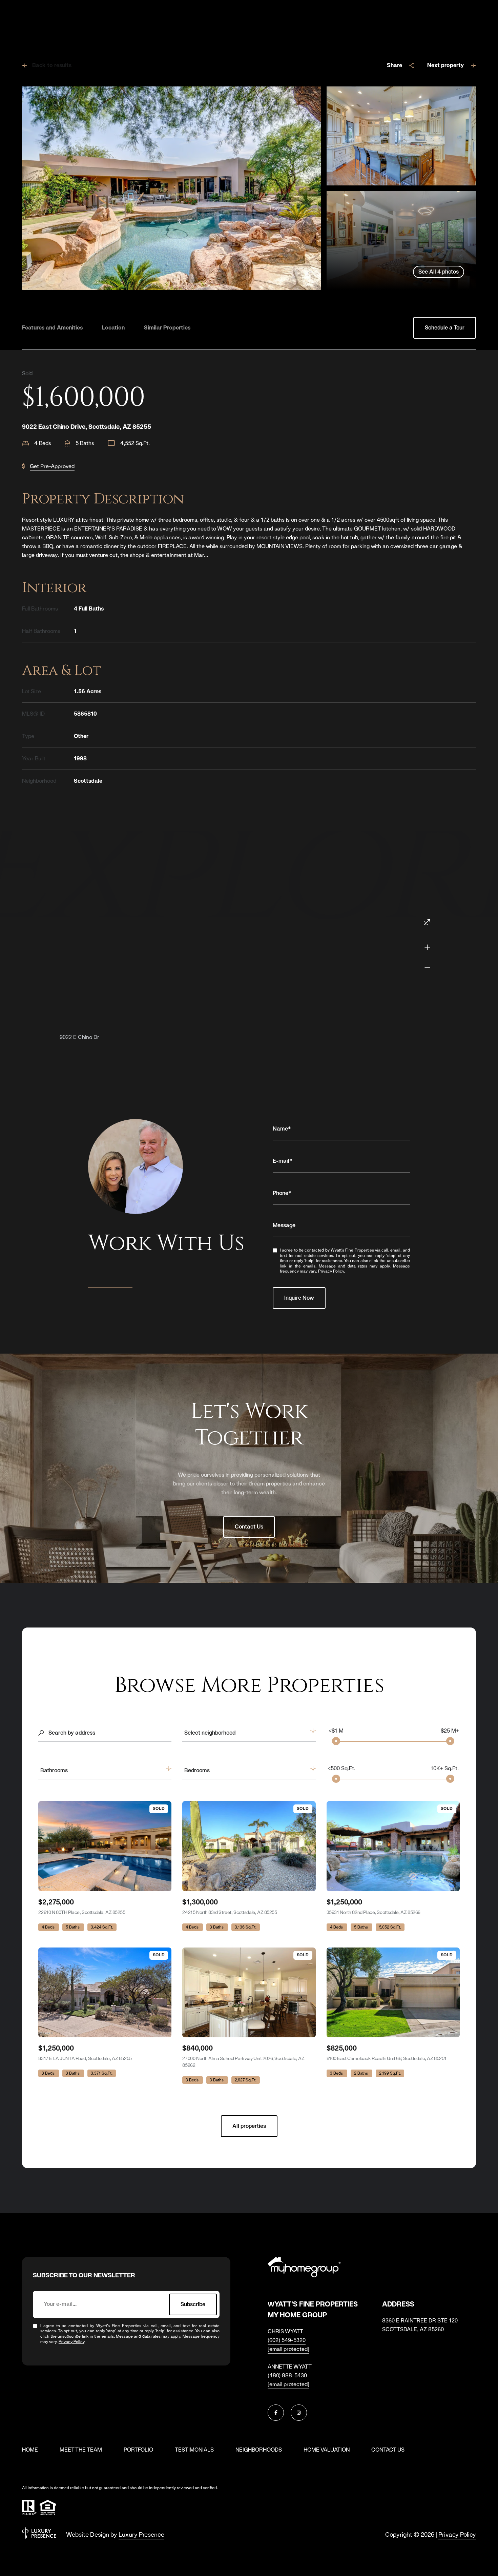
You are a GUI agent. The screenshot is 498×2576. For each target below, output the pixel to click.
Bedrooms (197, 1770)
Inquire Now (299, 1298)
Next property (445, 65)
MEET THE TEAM (81, 2450)
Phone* (282, 1193)
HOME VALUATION (327, 2450)
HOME (30, 2450)
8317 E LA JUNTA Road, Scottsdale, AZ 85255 (85, 2058)
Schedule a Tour (445, 328)
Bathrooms (54, 1770)
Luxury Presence (141, 2534)
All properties (249, 2126)
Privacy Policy (331, 1271)
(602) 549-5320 (287, 2340)
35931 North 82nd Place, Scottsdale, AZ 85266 (374, 1912)
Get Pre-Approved (52, 466)
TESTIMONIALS (194, 2450)
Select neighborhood (210, 1733)
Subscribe (193, 2304)
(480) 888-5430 (287, 2375)
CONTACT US (388, 2450)
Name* (282, 1129)
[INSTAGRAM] (299, 2413)
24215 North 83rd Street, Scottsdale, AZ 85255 (230, 1912)
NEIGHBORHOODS (259, 2450)
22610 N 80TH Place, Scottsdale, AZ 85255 (82, 1912)
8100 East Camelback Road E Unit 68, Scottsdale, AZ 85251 (387, 2058)
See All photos (439, 272)
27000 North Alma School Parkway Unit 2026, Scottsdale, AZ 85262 (243, 2062)
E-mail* (283, 1161)
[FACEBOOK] (276, 2413)
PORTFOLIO (138, 2450)
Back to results (52, 65)
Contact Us (249, 1527)
